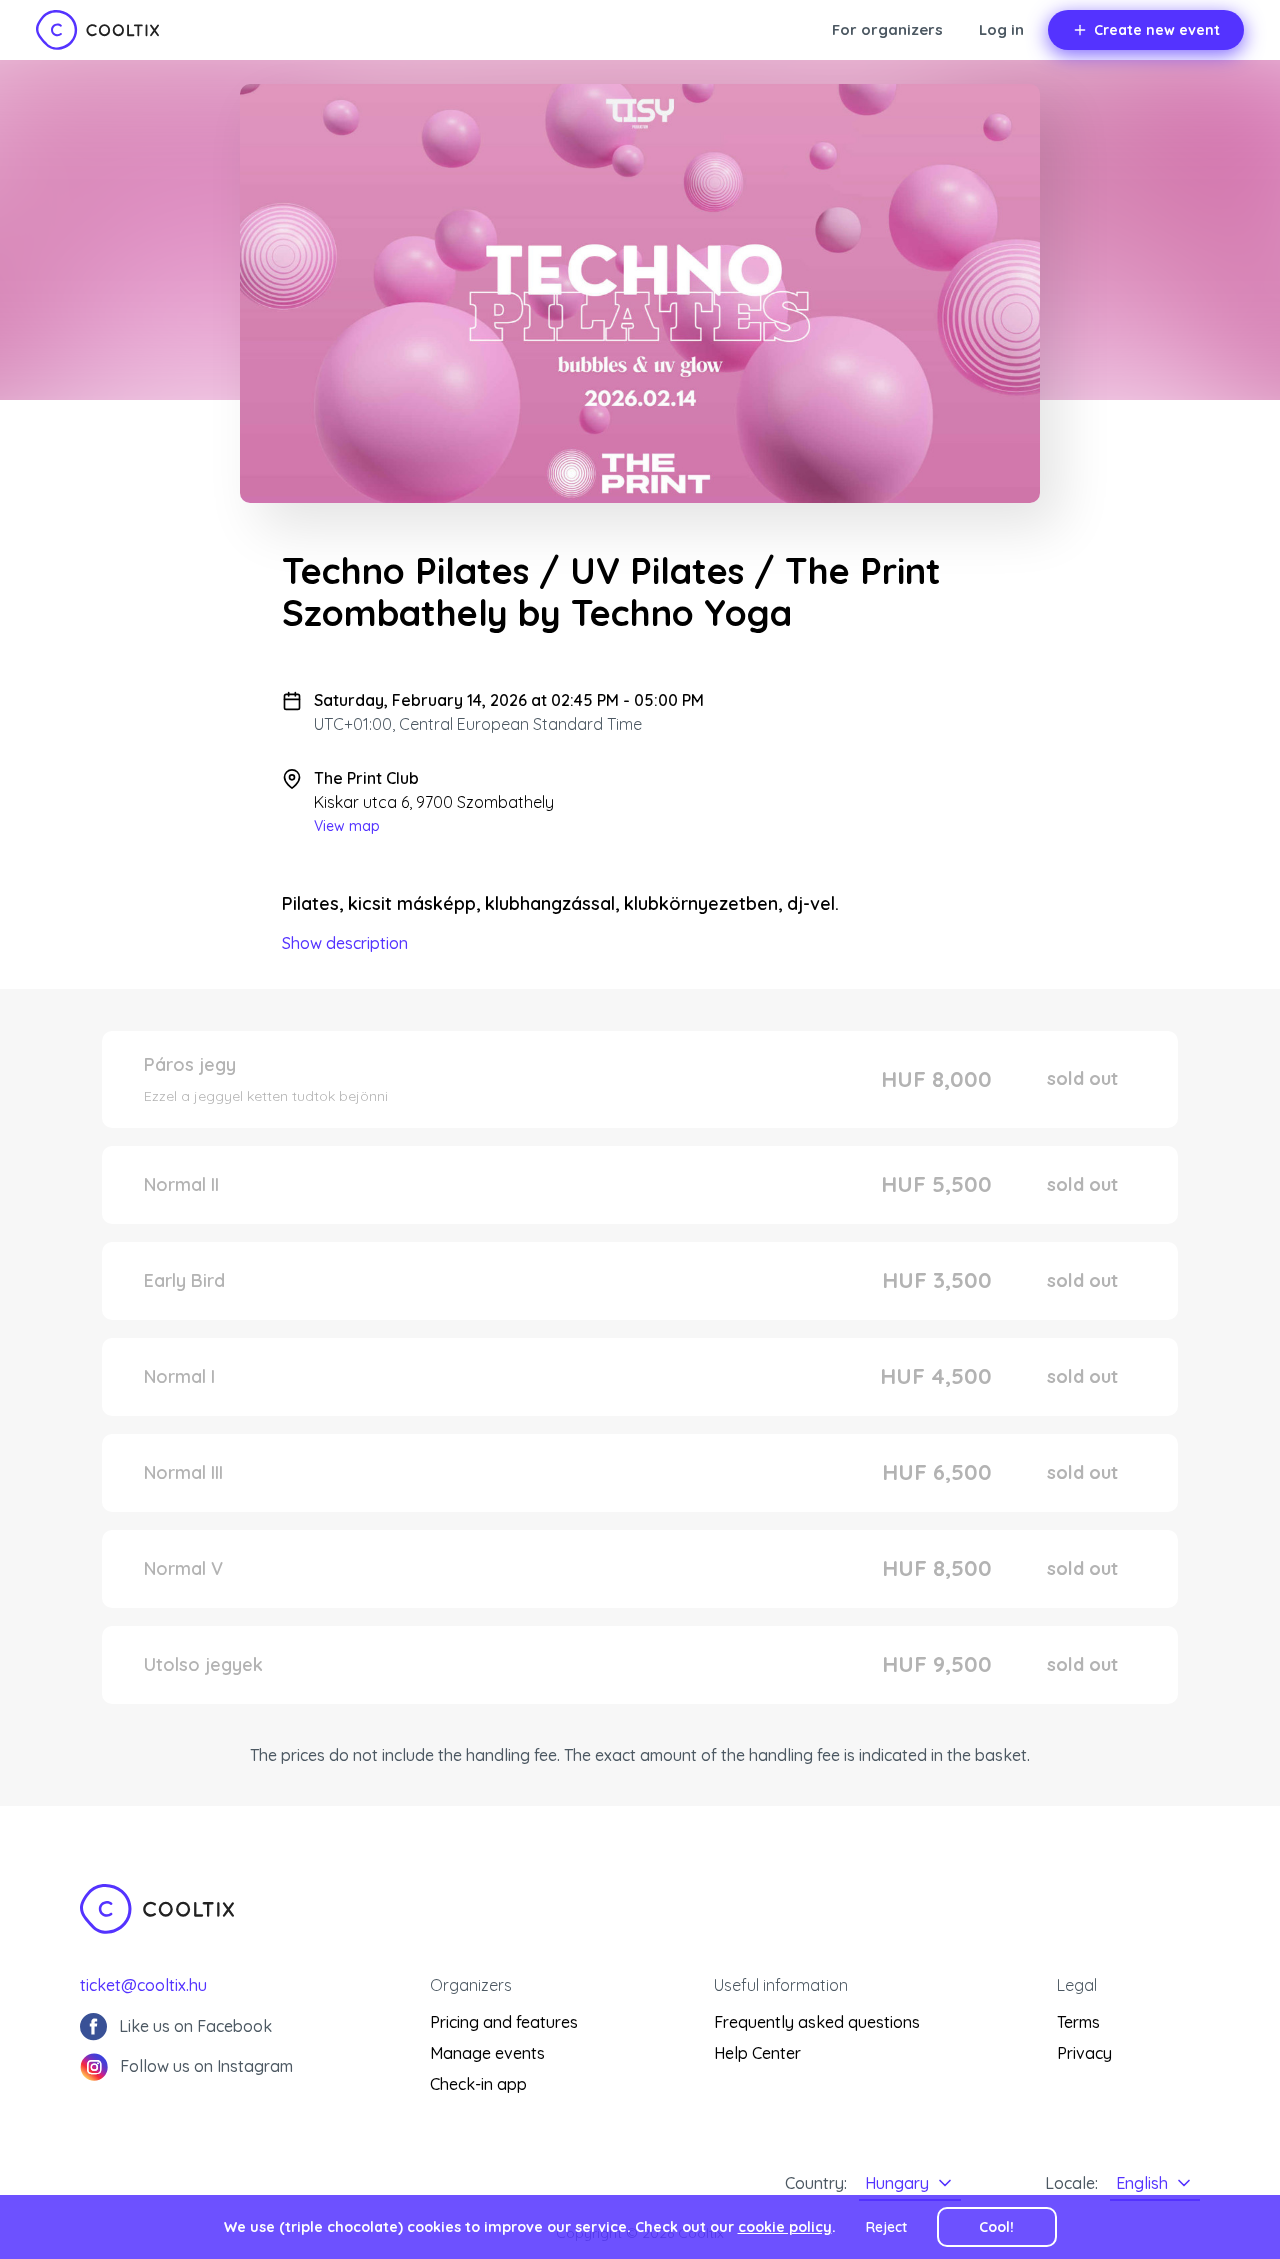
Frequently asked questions (817, 2022)
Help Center (757, 2053)
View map (347, 826)
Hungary (897, 2183)
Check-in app (478, 2084)
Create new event (1157, 30)
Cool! (996, 2227)
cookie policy (785, 2227)
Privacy (1084, 2053)
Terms (1078, 2022)
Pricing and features (504, 2022)
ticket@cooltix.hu (143, 1985)
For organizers (887, 29)
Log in (1001, 29)
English (1142, 2183)
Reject (886, 2227)
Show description (345, 943)
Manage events (487, 2053)
